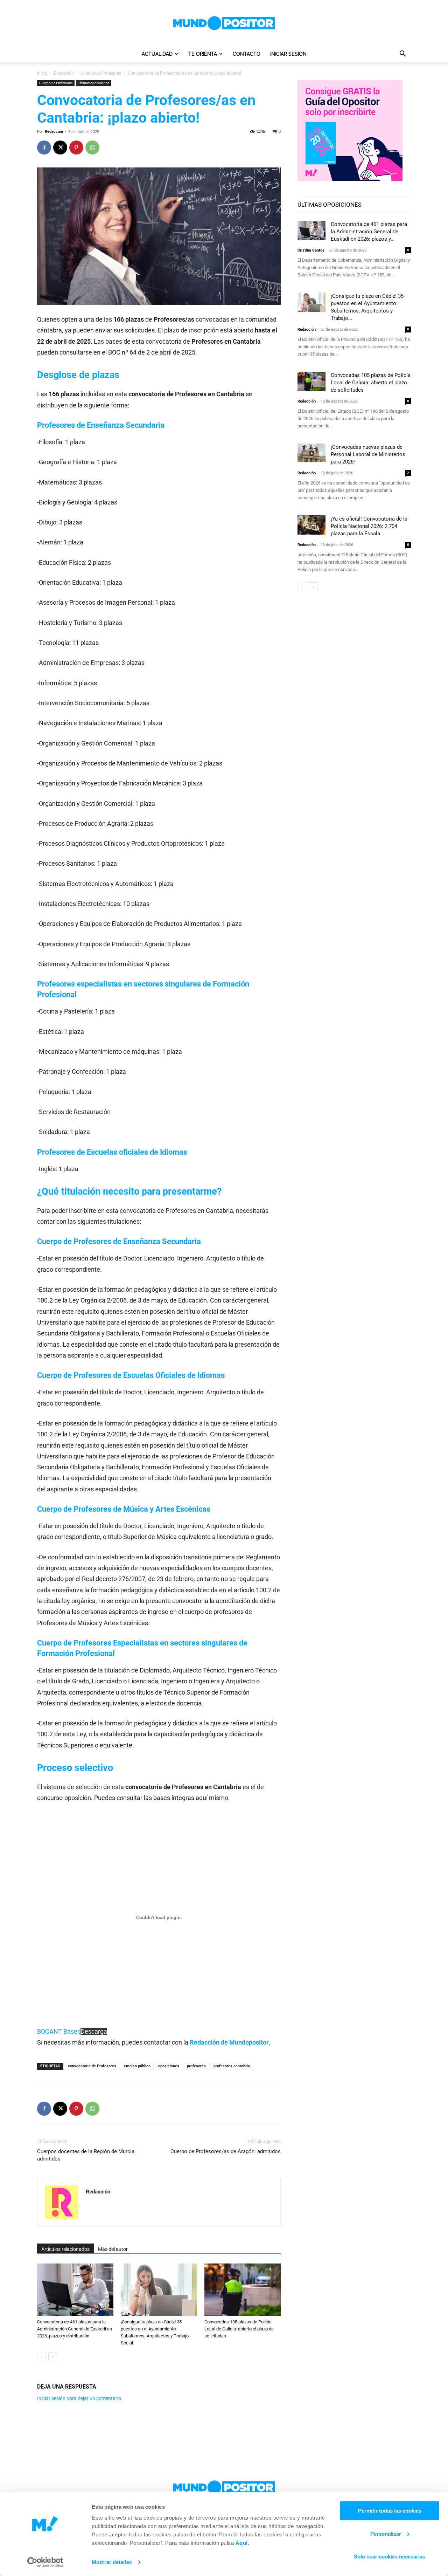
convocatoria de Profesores (92, 2066)
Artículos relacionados (65, 2249)
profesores (196, 2066)
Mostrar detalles (112, 2562)
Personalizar (386, 2533)
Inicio (42, 73)
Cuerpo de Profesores (101, 73)
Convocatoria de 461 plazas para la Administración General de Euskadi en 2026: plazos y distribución (75, 2329)
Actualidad (157, 54)
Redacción (54, 132)
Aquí (242, 2543)
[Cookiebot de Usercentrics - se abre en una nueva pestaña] (45, 2562)
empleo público (137, 2066)
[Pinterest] (76, 147)
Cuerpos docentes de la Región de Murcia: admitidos (86, 2155)
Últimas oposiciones (94, 83)
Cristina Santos (311, 250)
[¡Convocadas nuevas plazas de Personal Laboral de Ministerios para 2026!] (311, 453)
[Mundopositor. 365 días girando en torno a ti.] (224, 2487)
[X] (60, 147)
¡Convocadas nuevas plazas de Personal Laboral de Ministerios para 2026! (368, 454)
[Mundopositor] (224, 23)
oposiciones (169, 2066)
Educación (64, 73)
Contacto (247, 54)
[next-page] (53, 2357)
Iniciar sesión (288, 54)
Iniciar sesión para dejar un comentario (79, 2398)
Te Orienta (203, 54)
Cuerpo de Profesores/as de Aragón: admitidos (226, 2151)
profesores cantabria (232, 2066)
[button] (402, 54)
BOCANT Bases (59, 2031)
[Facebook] (44, 147)
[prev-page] (41, 2357)
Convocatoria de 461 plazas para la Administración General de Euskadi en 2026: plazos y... (369, 232)
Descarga (94, 2031)
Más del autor (113, 2249)
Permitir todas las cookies (390, 2511)
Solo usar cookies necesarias (390, 2557)
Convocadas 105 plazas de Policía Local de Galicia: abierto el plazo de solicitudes (239, 2329)
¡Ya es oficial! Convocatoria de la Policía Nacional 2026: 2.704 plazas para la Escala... (369, 526)
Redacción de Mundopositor (229, 2042)
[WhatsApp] (92, 147)
